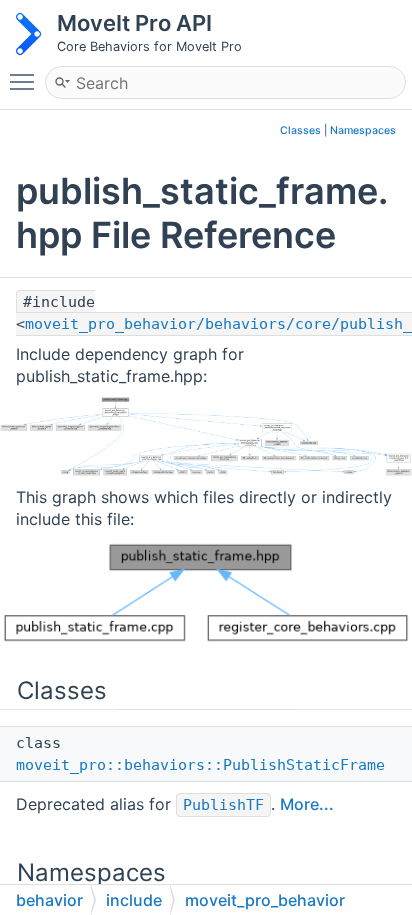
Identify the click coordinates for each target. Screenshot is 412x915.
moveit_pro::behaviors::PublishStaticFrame (200, 765)
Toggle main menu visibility (26, 81)
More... (307, 804)
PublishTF (223, 805)
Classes (300, 130)
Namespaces (363, 130)
